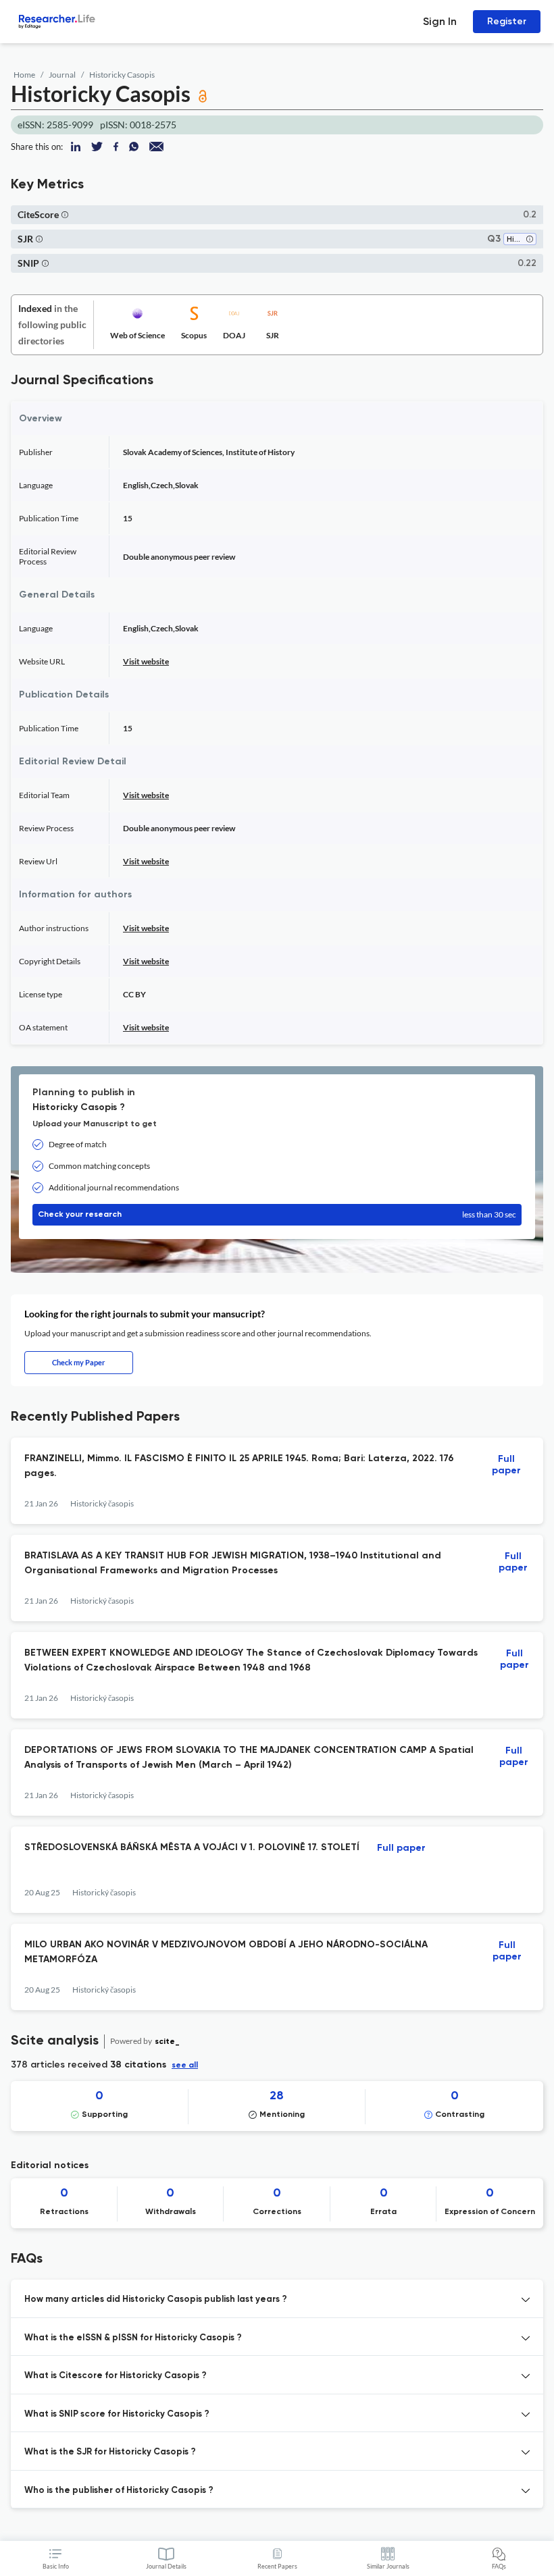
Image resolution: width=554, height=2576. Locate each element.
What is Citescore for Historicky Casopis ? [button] (116, 2376)
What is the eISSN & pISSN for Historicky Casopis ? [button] (133, 2338)
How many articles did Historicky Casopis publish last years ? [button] (156, 2299)
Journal (62, 75)
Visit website (146, 661)
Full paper (506, 1465)
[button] (65, 214)
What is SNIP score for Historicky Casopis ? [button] (117, 2414)
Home (24, 75)
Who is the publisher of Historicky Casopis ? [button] (119, 2491)
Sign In (440, 21)
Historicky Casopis (122, 75)
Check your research (277, 1214)
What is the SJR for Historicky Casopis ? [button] (110, 2452)
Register (507, 21)
